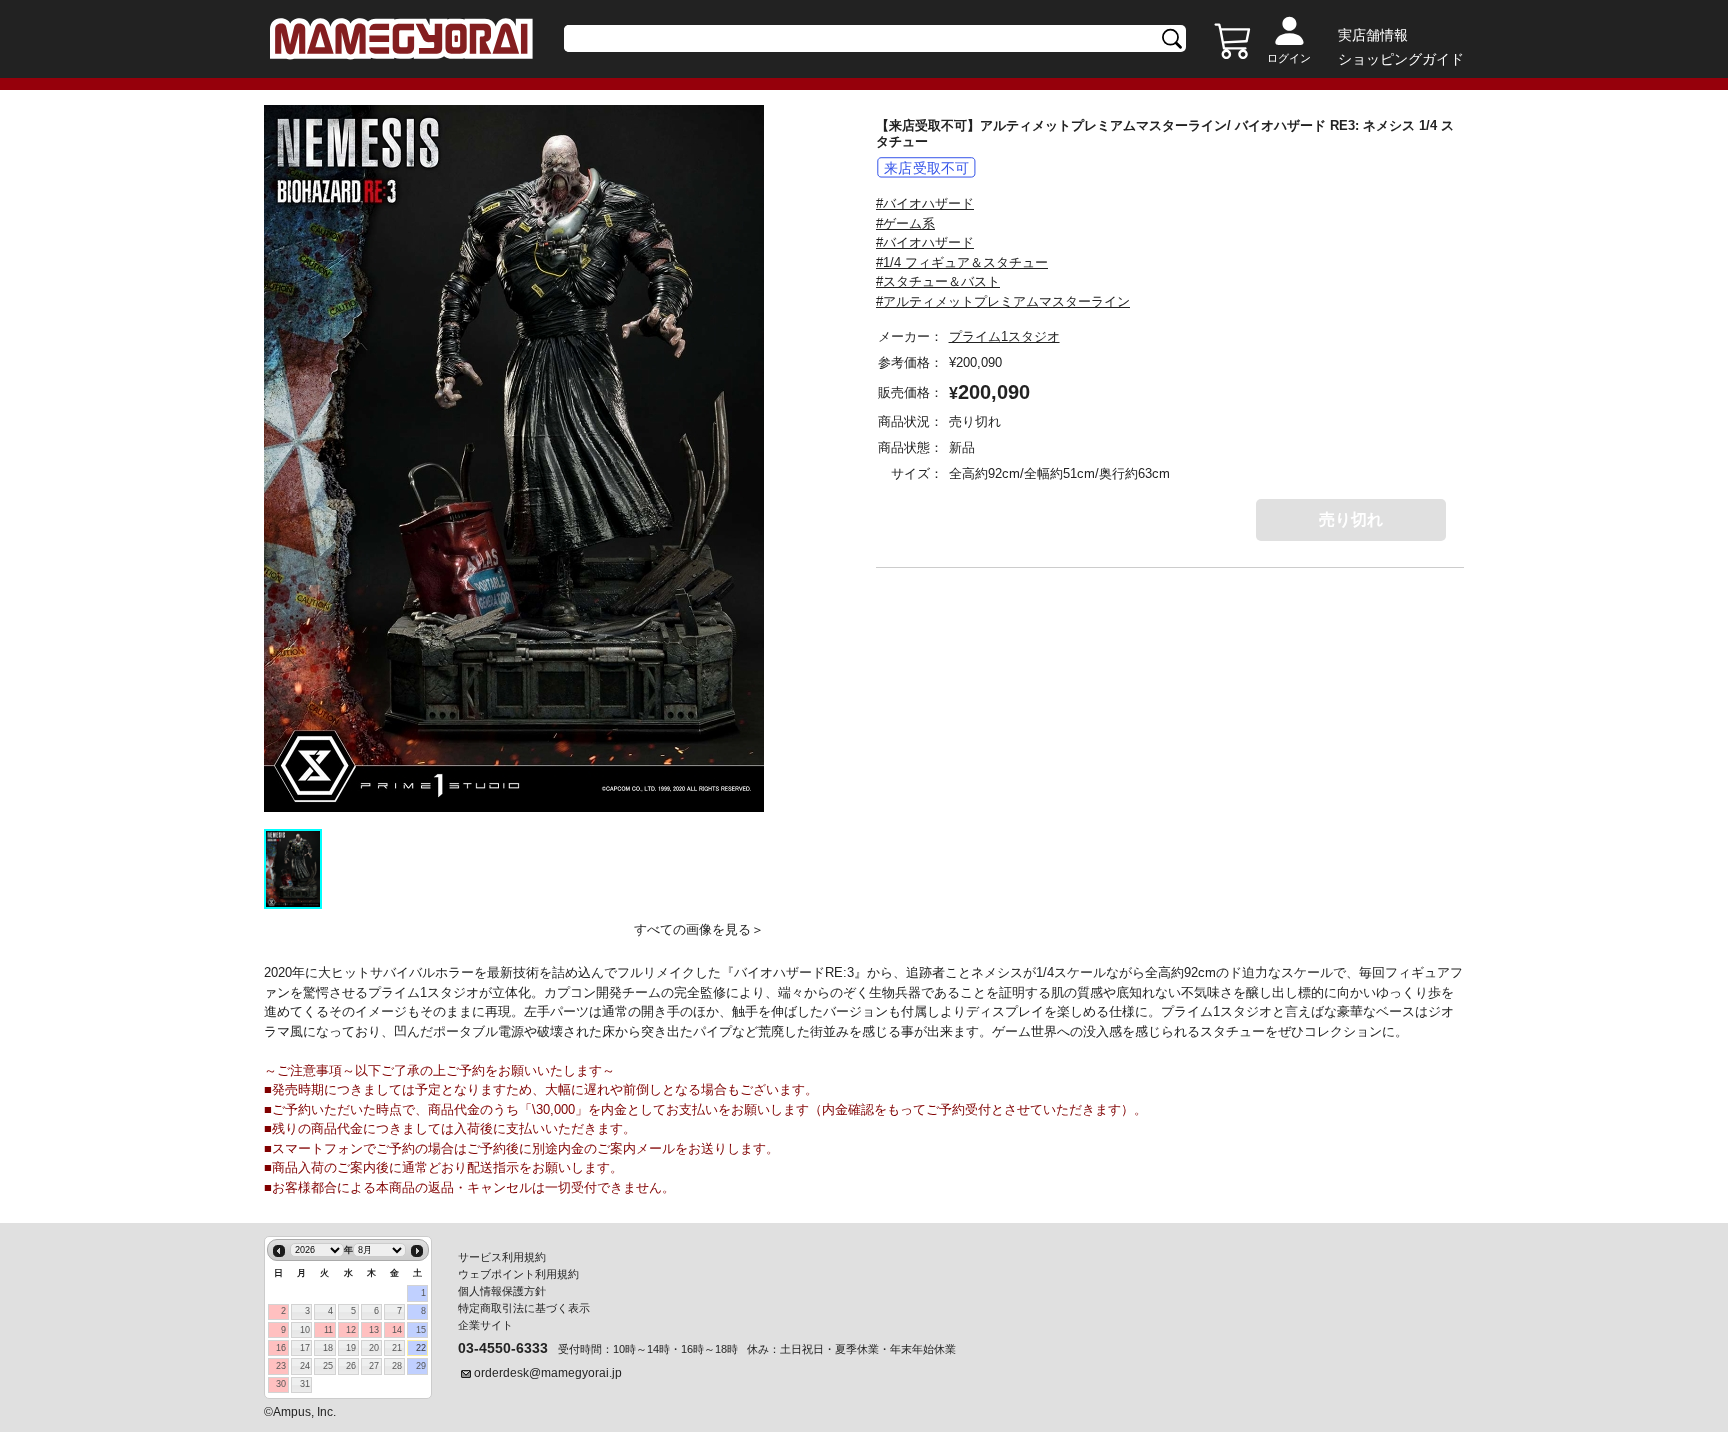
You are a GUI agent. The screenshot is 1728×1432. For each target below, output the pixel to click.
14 (397, 1330)
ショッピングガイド (1401, 59)
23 (281, 1366)
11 (328, 1330)
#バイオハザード (925, 203)
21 (397, 1348)
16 (281, 1348)
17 (305, 1348)
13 (374, 1330)
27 (374, 1366)
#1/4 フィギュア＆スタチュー (962, 262)
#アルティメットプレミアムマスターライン (1003, 301)
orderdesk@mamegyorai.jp (548, 1373)
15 (421, 1330)
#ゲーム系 (905, 223)
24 (305, 1366)
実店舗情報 (1373, 35)
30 (281, 1384)
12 (351, 1330)
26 (351, 1366)
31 (305, 1384)
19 (351, 1348)
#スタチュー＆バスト (938, 281)
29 (421, 1366)
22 (421, 1348)
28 (397, 1366)
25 (328, 1366)
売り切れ (1351, 519)
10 (305, 1330)
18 (328, 1348)
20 (374, 1348)
